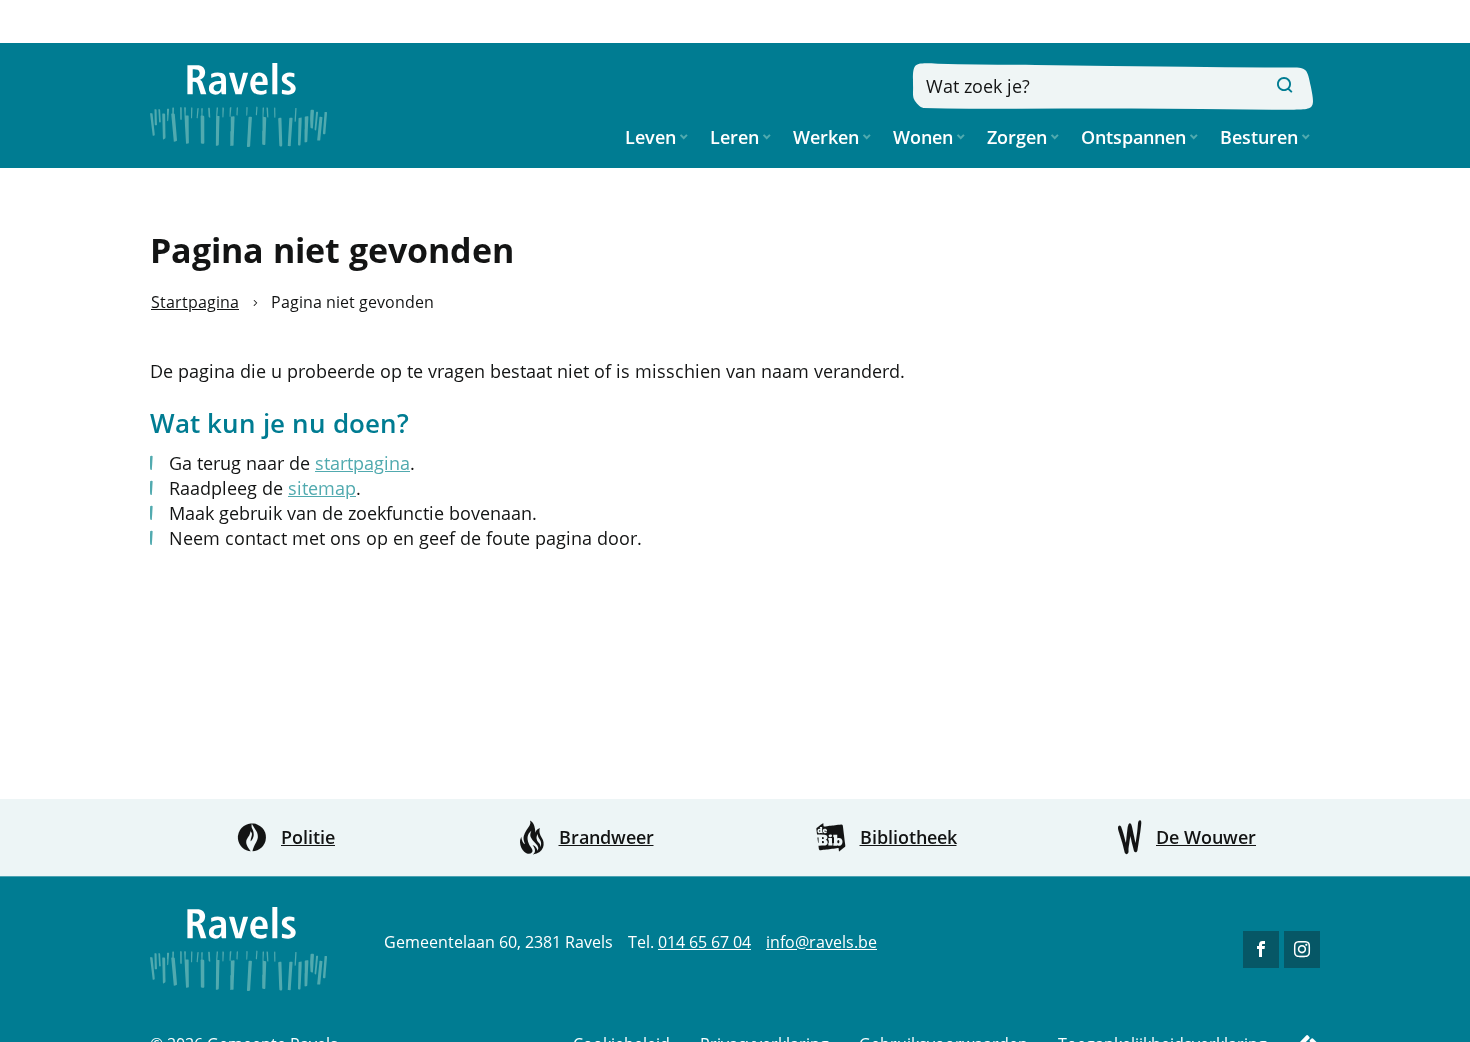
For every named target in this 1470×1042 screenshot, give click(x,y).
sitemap (322, 488)
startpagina (362, 463)
